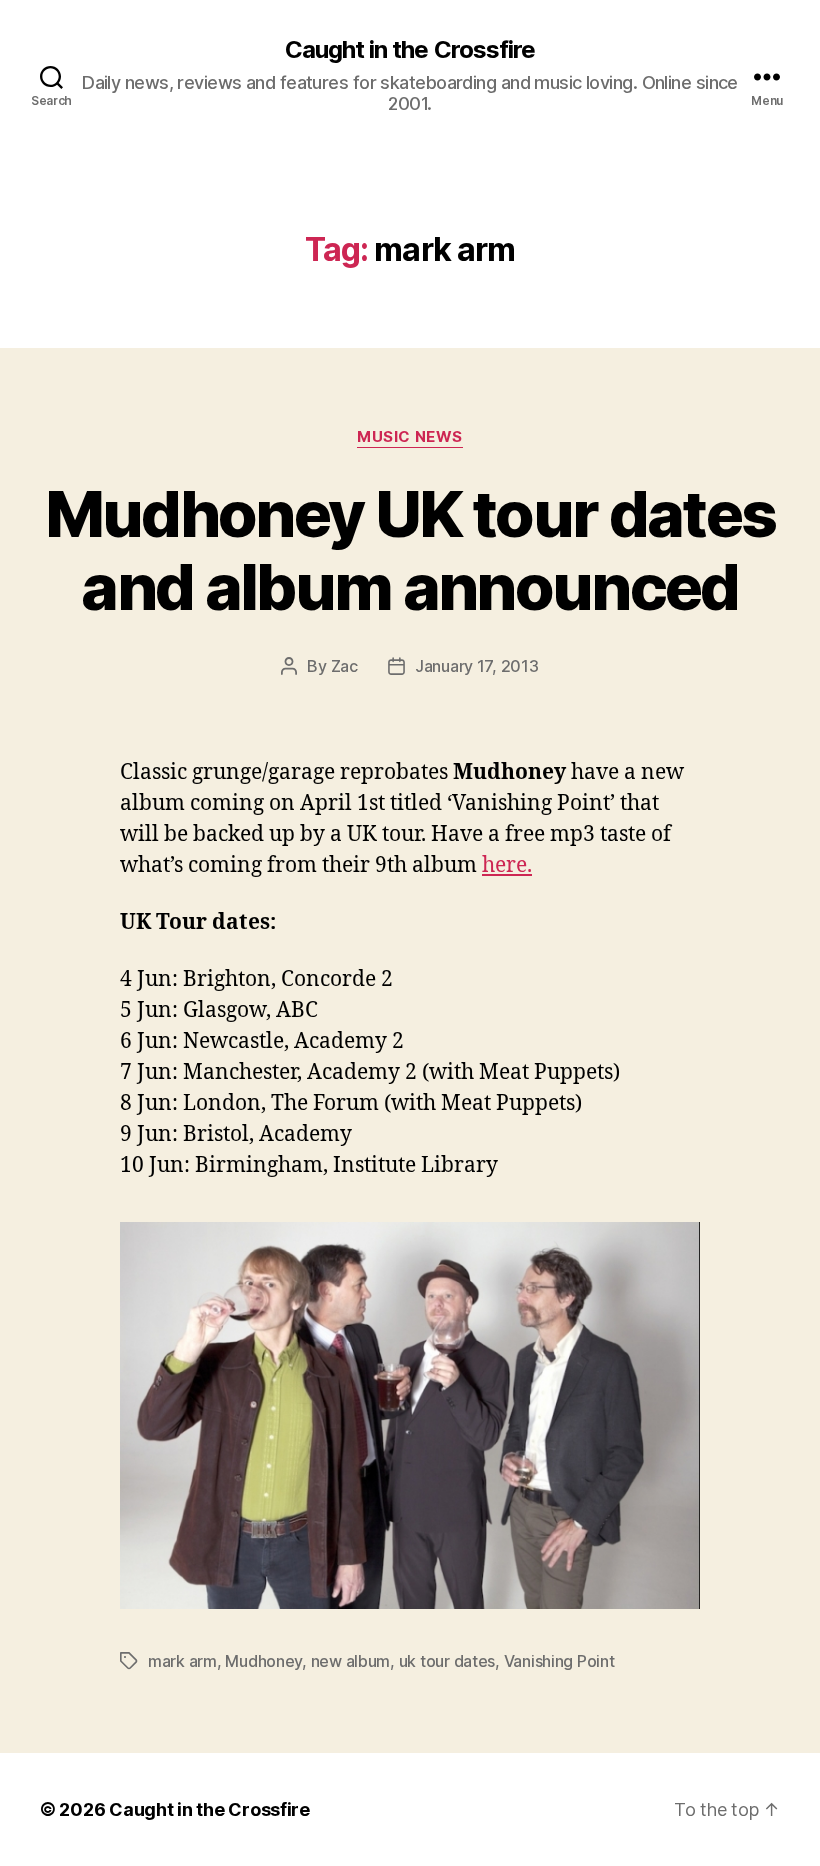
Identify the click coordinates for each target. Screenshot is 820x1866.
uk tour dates (447, 1661)
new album (351, 1661)
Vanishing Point (559, 1661)
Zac (344, 666)
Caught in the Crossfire (409, 50)
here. (507, 865)
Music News (410, 437)
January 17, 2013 (477, 666)
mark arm (182, 1661)
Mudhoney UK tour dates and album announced (410, 550)
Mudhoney (263, 1661)
